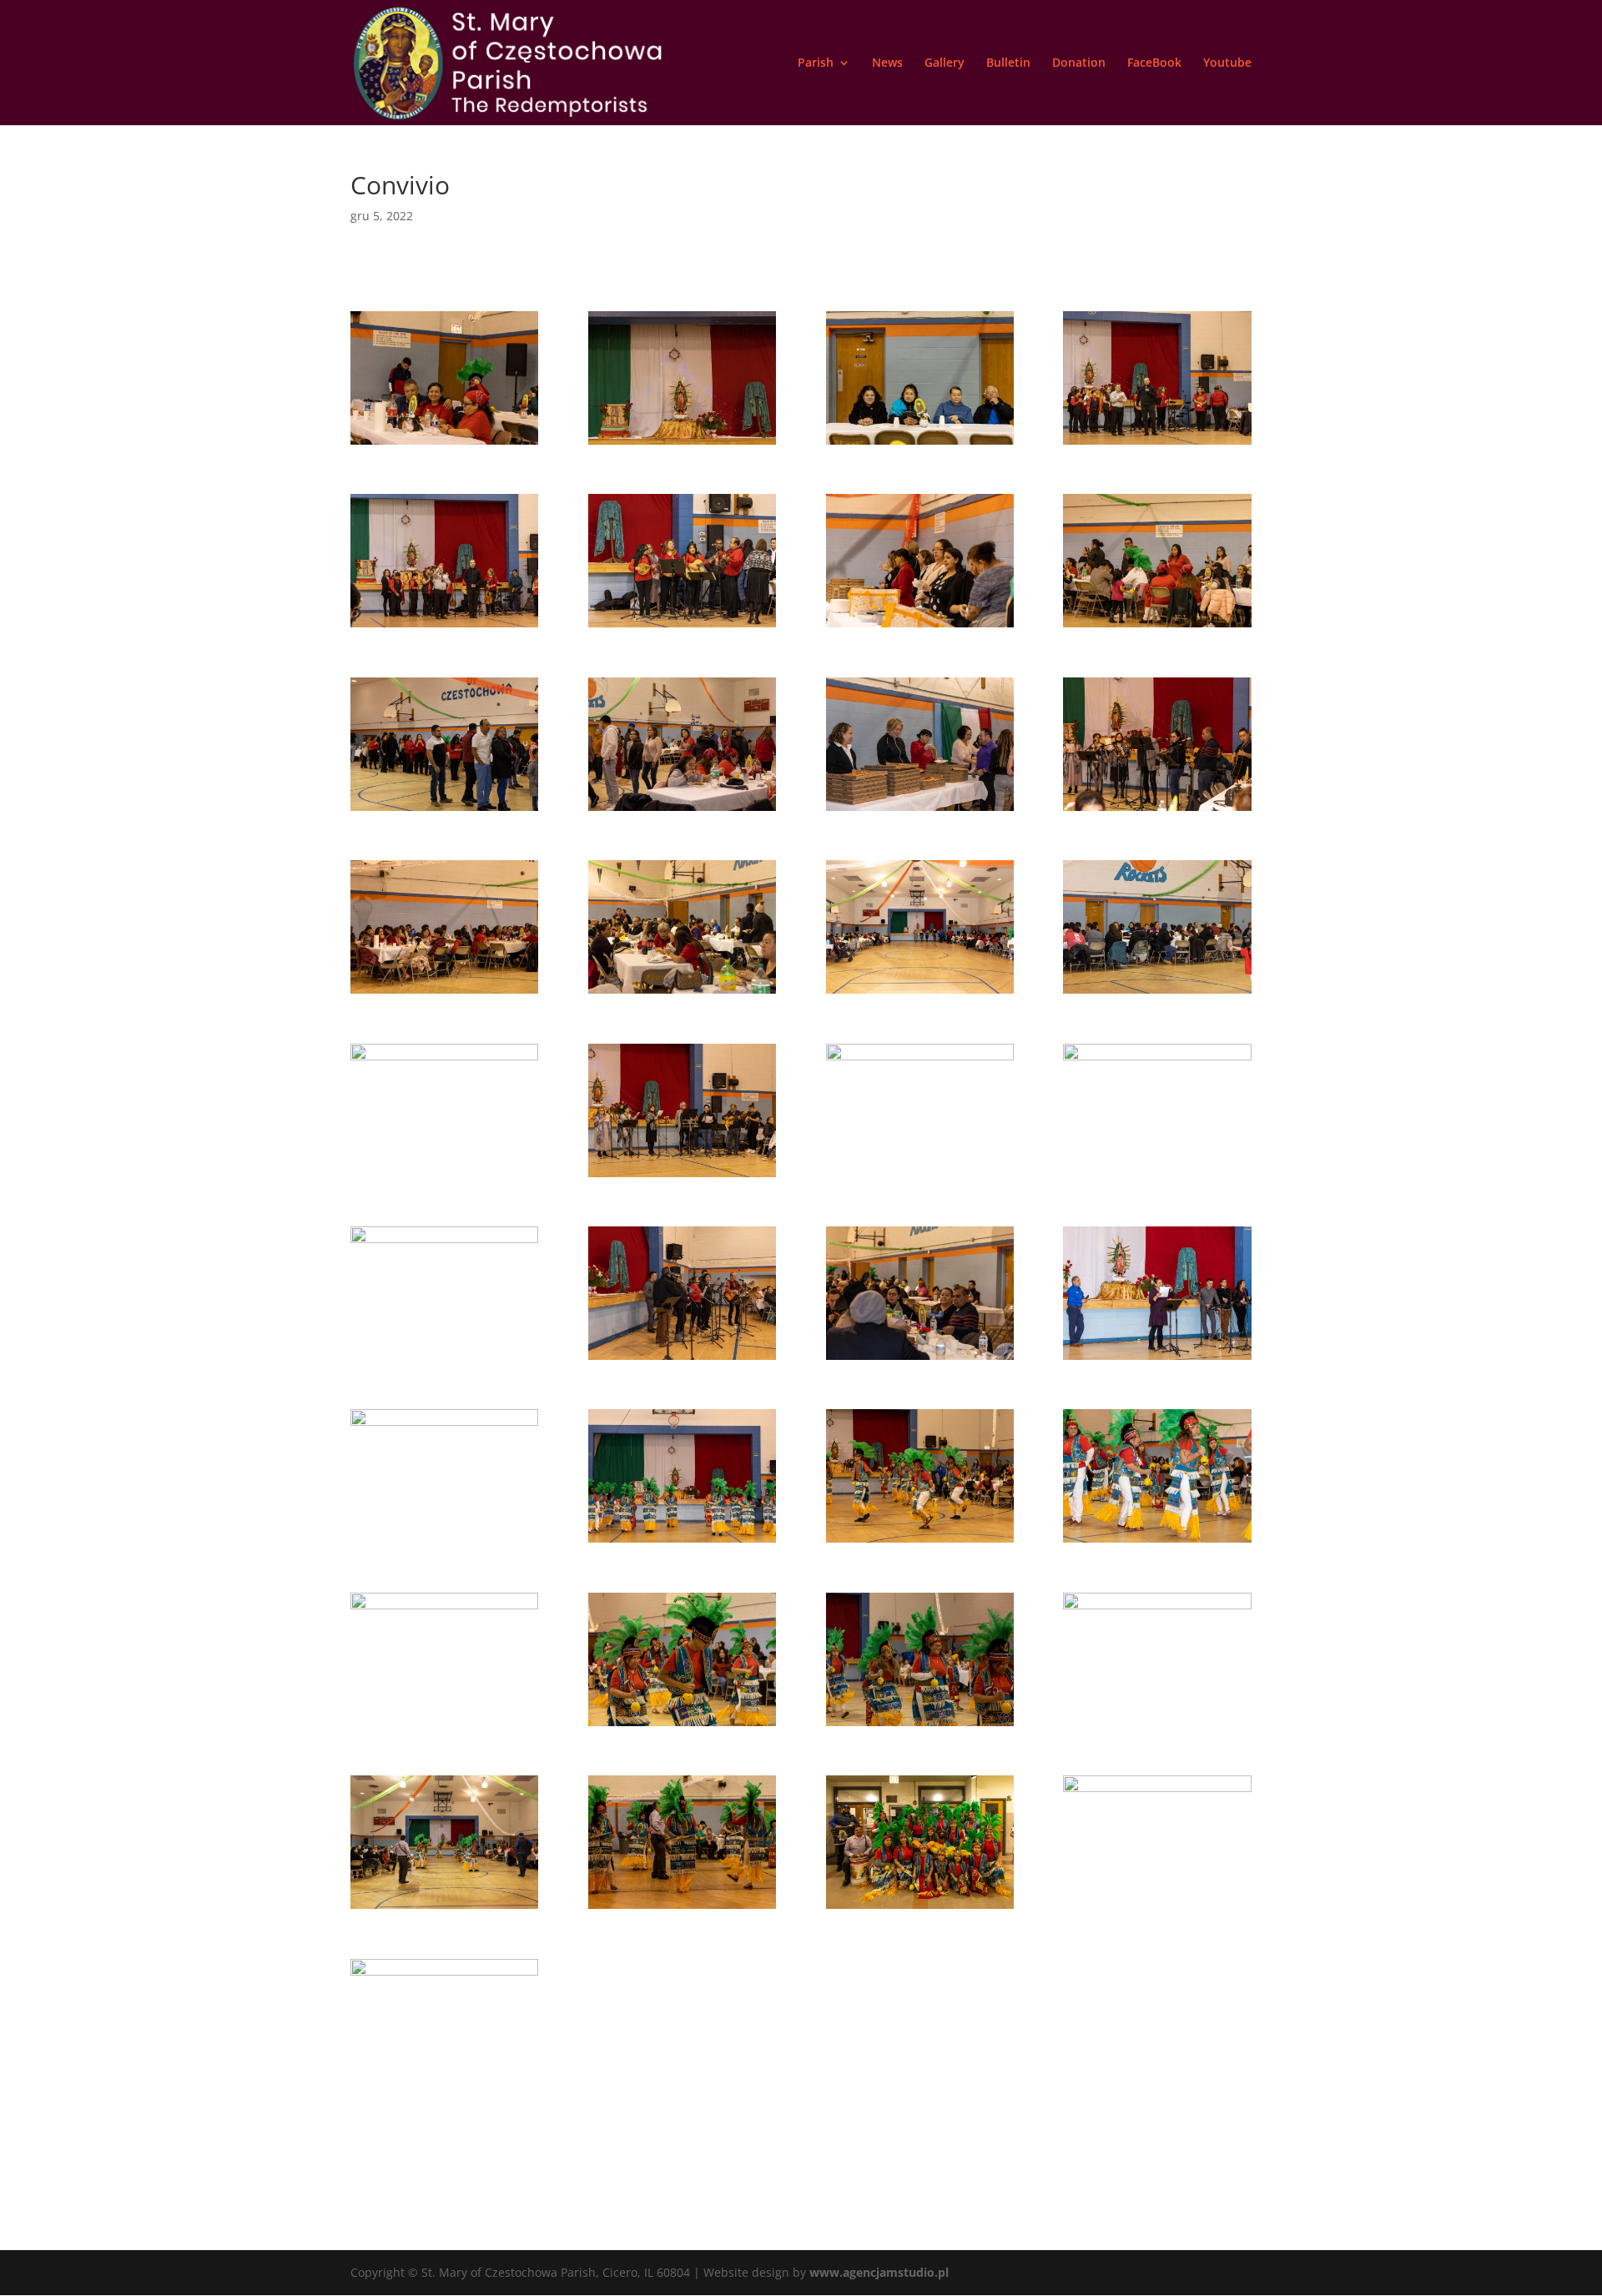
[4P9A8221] (1157, 627)
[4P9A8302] (444, 1908)
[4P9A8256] (444, 1177)
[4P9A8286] (682, 1542)
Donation (1079, 63)
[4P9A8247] (920, 811)
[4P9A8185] (682, 444)
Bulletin (1008, 63)
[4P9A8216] (682, 627)
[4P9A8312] (920, 1908)
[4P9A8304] (682, 1908)
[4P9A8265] (682, 1359)
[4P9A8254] (1157, 993)
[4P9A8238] (444, 811)
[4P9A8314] (1157, 1908)
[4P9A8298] (682, 1726)
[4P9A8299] (920, 1726)
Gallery (945, 63)
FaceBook (1154, 63)
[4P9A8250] (1157, 811)
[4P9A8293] (1157, 1542)
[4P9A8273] (444, 1542)
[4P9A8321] (444, 444)
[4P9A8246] (682, 811)
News (887, 63)
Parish (816, 63)
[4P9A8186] (920, 444)
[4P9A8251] (444, 993)
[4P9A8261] (1157, 1177)
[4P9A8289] (920, 1542)
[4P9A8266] (920, 1359)
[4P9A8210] (444, 627)
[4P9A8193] (1157, 444)
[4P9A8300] (1157, 1726)
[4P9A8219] (920, 627)
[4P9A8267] (1157, 1359)
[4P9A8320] (444, 2092)
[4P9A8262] (444, 1359)
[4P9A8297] (444, 1726)
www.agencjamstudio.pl (879, 2272)
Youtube (1227, 63)
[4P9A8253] (920, 993)
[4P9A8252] (682, 993)
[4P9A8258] (920, 1177)
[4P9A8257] (682, 1177)
